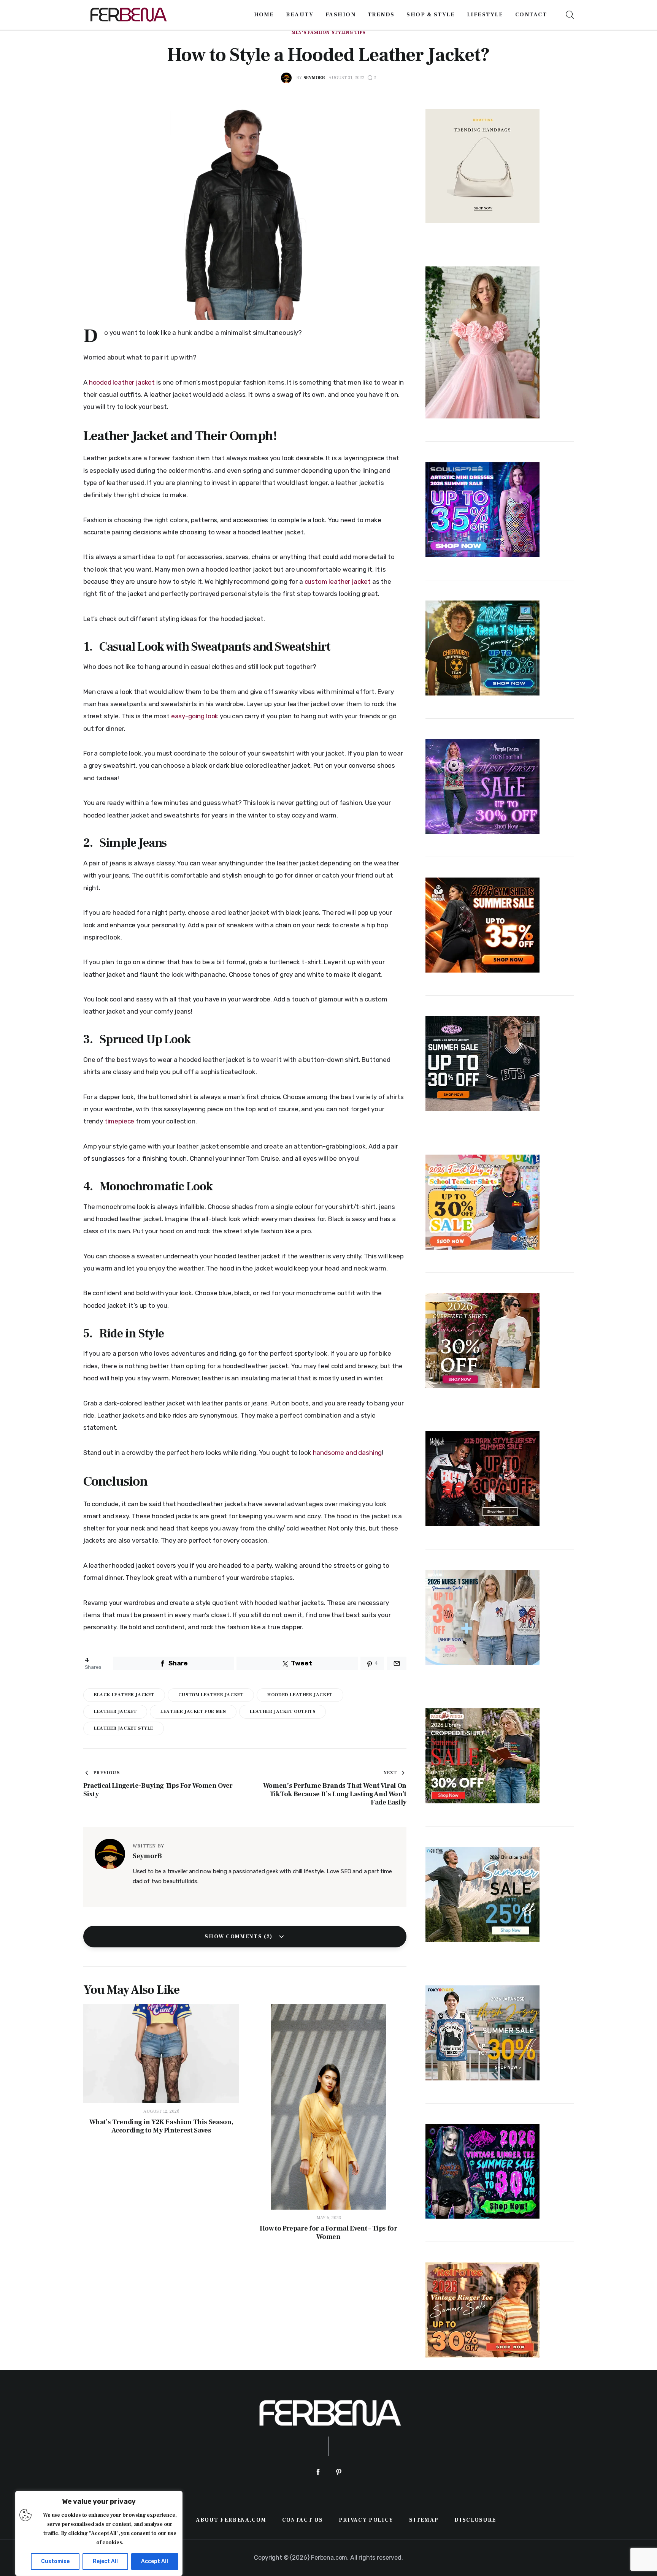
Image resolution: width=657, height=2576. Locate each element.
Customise (55, 2561)
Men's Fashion (310, 33)
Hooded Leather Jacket (300, 1695)
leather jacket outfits (282, 1712)
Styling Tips (348, 33)
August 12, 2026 (161, 2111)
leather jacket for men (193, 1712)
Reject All (105, 2561)
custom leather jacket (338, 581)
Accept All (155, 2561)
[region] (99, 2533)
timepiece (120, 1121)
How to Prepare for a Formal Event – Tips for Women (328, 2233)
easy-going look (195, 716)
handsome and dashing (348, 1453)
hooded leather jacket (122, 382)
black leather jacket (124, 1695)
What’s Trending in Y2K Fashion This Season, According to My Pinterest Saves (161, 2126)
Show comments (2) (239, 1937)
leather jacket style (124, 1728)
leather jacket (115, 1712)
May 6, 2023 (329, 2218)
